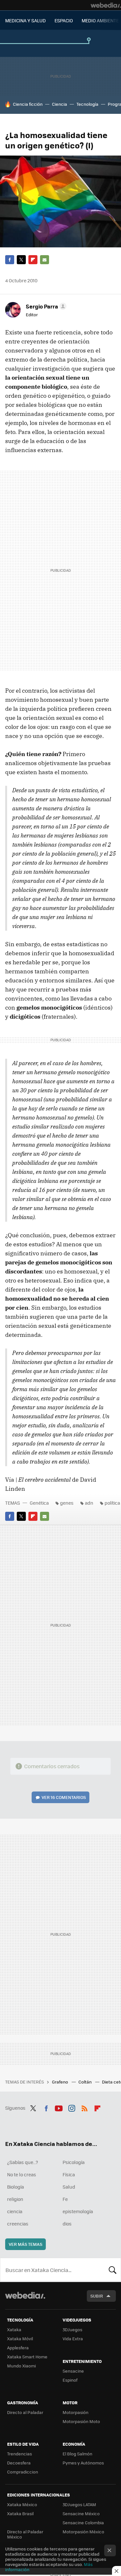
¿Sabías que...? (23, 2162)
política (112, 1503)
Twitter (21, 260)
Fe (65, 2199)
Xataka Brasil (20, 2513)
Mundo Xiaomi (21, 2366)
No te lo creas (22, 2174)
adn (89, 1503)
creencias (18, 2224)
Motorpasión (76, 2412)
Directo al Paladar (25, 2412)
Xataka (14, 2329)
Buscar (113, 2270)
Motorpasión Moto (81, 2421)
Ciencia (60, 104)
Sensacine (73, 2371)
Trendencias (20, 2454)
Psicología (74, 2162)
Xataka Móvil (20, 2338)
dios (67, 2224)
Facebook (10, 260)
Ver (64, 1797)
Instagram (72, 2107)
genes (67, 1503)
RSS (85, 2107)
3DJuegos (72, 2329)
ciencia (15, 2211)
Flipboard (33, 260)
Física (69, 2174)
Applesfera (18, 2348)
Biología (15, 2187)
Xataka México (22, 2504)
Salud (69, 2187)
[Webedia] (106, 5)
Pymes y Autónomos (83, 2463)
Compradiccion (23, 2472)
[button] (45, 306)
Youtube (59, 2107)
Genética (39, 1503)
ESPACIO (64, 20)
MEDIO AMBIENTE (100, 20)
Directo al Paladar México (25, 2534)
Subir (97, 2296)
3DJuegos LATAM (79, 2504)
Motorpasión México (83, 2532)
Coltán (86, 2082)
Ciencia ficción (28, 104)
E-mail (45, 260)
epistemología (78, 2211)
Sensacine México (81, 2513)
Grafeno (60, 2082)
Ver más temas (25, 2244)
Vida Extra (73, 2338)
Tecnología (87, 104)
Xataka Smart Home (27, 2357)
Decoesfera (19, 2463)
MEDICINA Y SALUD (25, 20)
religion (15, 2199)
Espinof (70, 2380)
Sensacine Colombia (83, 2522)
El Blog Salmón (77, 2454)
